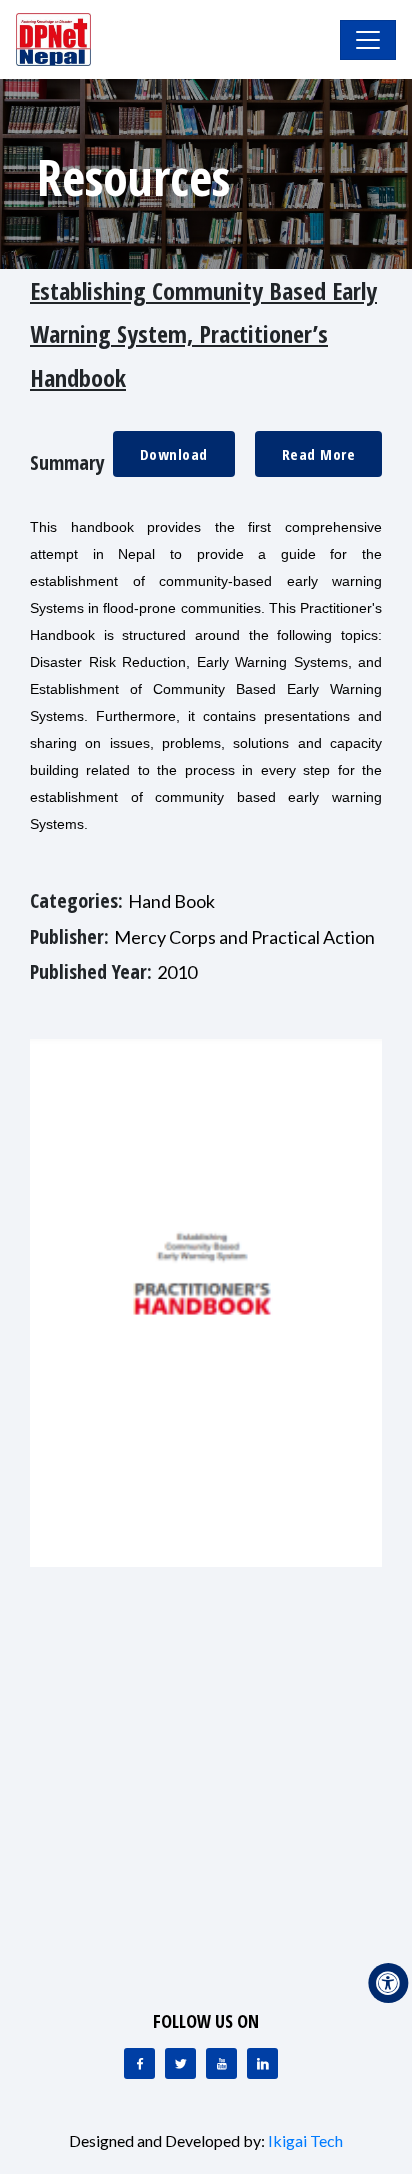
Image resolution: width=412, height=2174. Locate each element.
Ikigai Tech (305, 2140)
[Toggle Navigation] (368, 40)
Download (174, 454)
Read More (319, 454)
